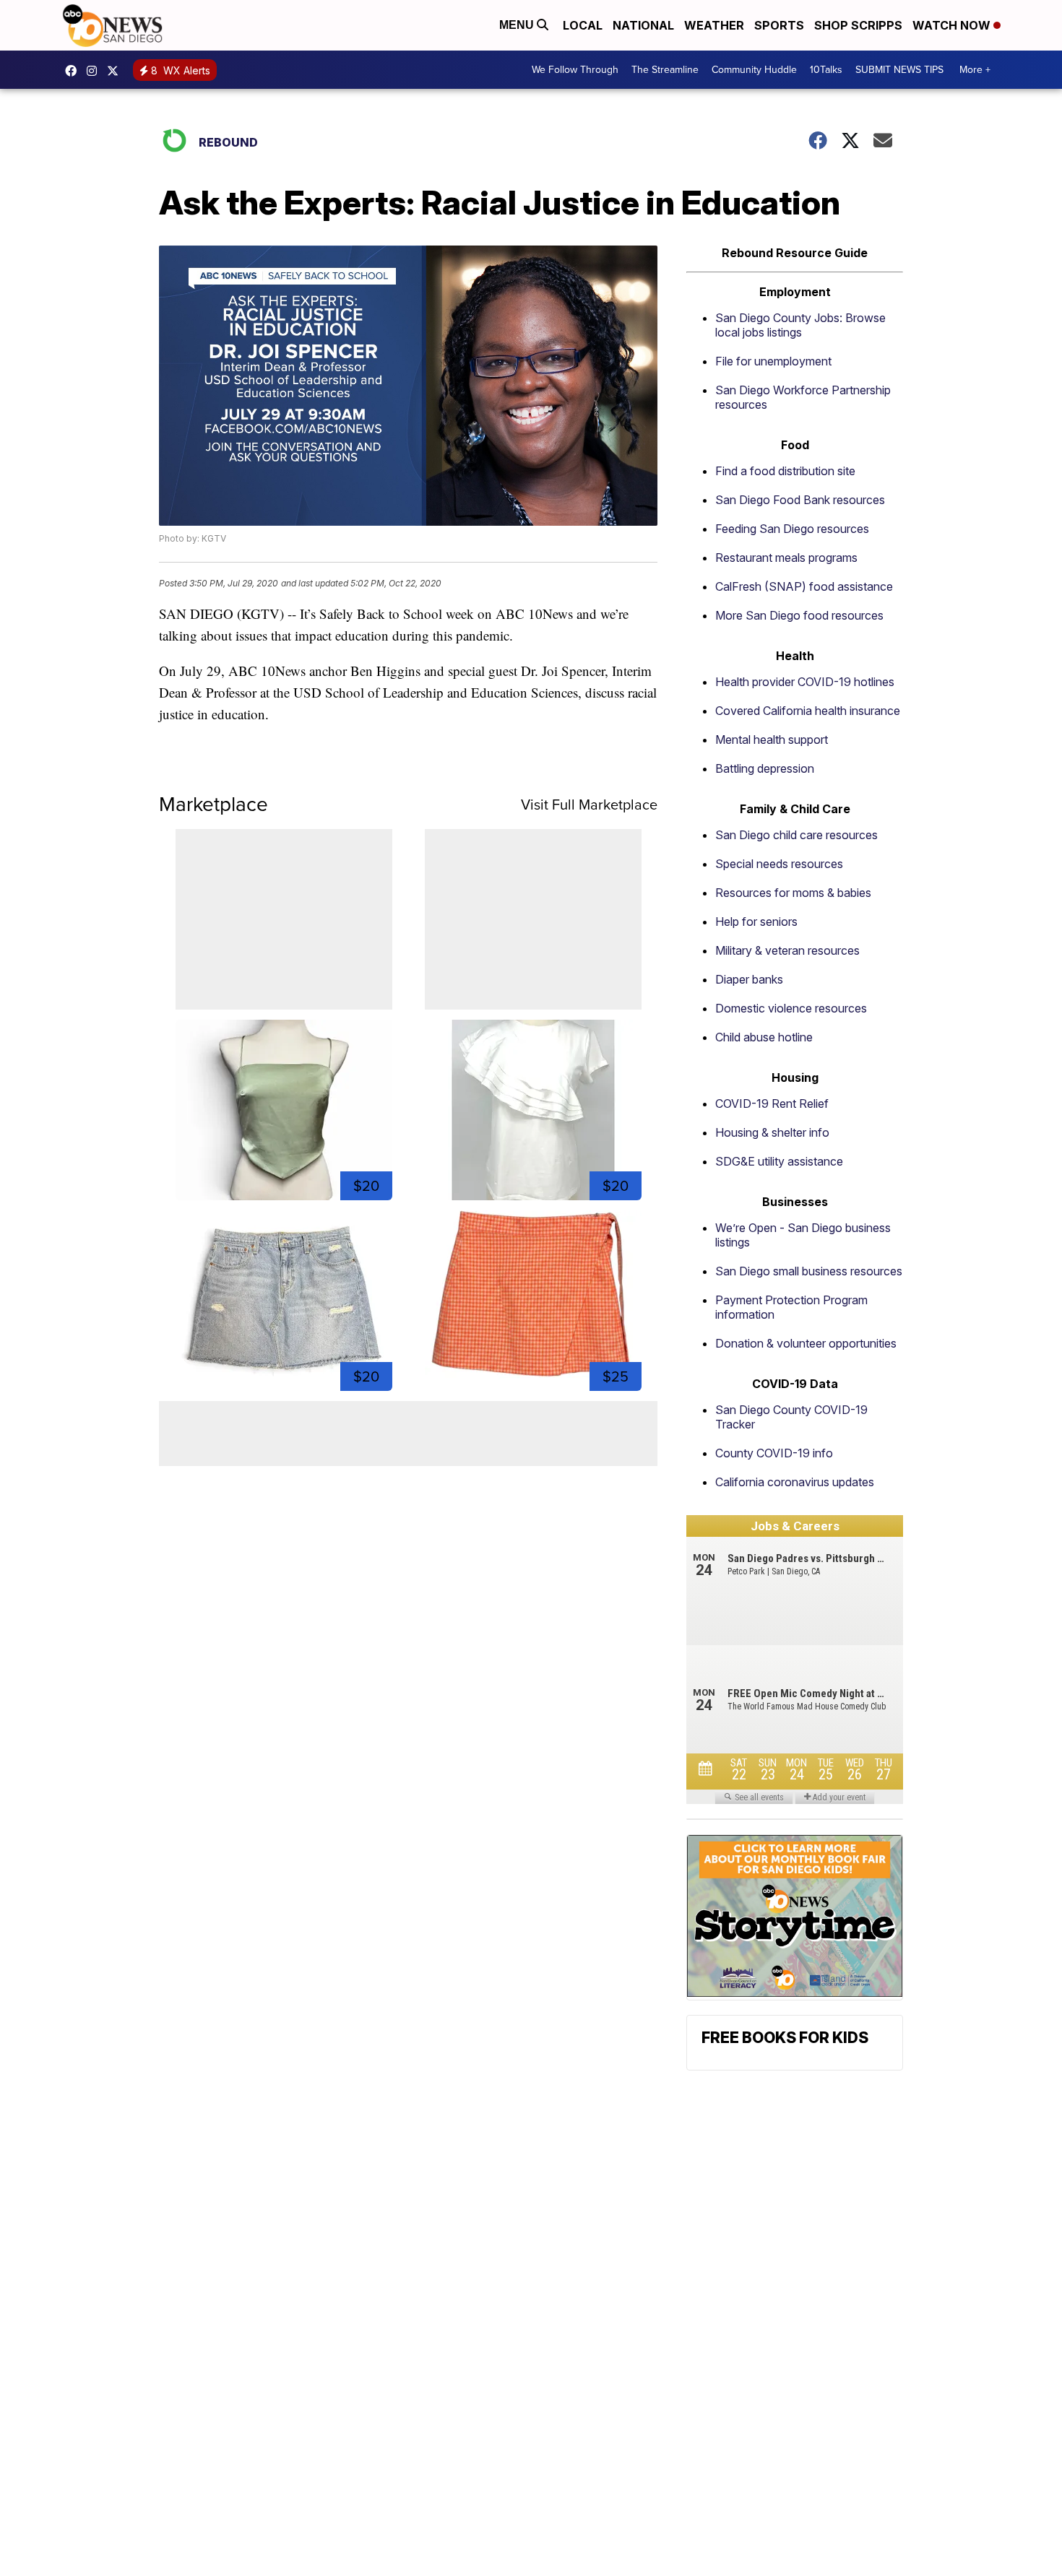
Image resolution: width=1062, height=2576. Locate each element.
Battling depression (765, 768)
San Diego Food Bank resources (800, 500)
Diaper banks (749, 979)
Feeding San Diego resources (792, 529)
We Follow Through (575, 70)
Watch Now (953, 25)
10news (116, 71)
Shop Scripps (858, 25)
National (643, 25)
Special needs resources (779, 864)
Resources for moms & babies (793, 893)
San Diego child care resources (796, 835)
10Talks (826, 70)
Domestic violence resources (791, 1008)
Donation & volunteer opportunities (806, 1343)
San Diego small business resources (809, 1271)
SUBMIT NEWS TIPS (899, 70)
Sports (779, 25)
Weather (714, 25)
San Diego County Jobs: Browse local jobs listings (800, 325)
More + (975, 70)
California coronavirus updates (795, 1482)
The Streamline (665, 70)
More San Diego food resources (799, 615)
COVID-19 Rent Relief (772, 1103)
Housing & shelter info (772, 1132)
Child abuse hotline (764, 1037)
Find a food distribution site (785, 471)
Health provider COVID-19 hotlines (805, 682)
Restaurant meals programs (786, 558)
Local (583, 25)
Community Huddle (754, 70)
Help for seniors (756, 921)
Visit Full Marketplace (589, 805)
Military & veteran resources (787, 950)
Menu (518, 25)
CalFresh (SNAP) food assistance (804, 586)
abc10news (74, 71)
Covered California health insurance (808, 711)
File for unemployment (773, 361)
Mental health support (772, 740)
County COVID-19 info (774, 1453)
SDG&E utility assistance (779, 1161)
